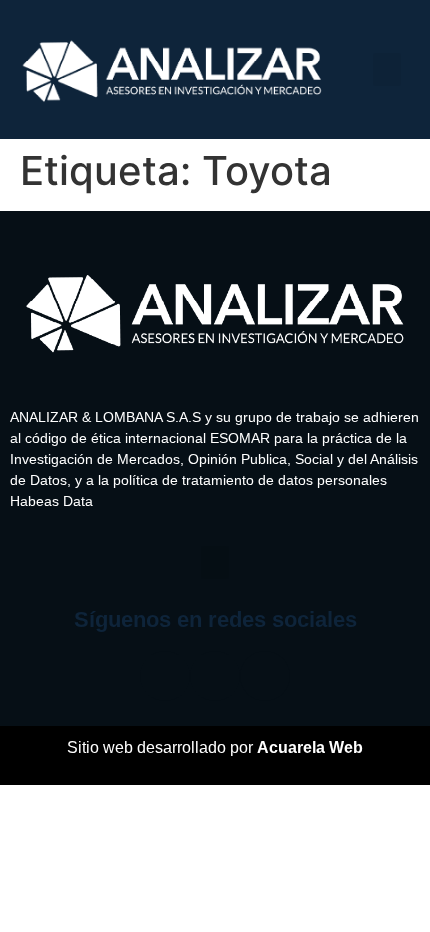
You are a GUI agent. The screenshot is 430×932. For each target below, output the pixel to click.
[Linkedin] (265, 676)
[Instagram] (215, 676)
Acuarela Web (310, 747)
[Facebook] (165, 676)
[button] (387, 69)
